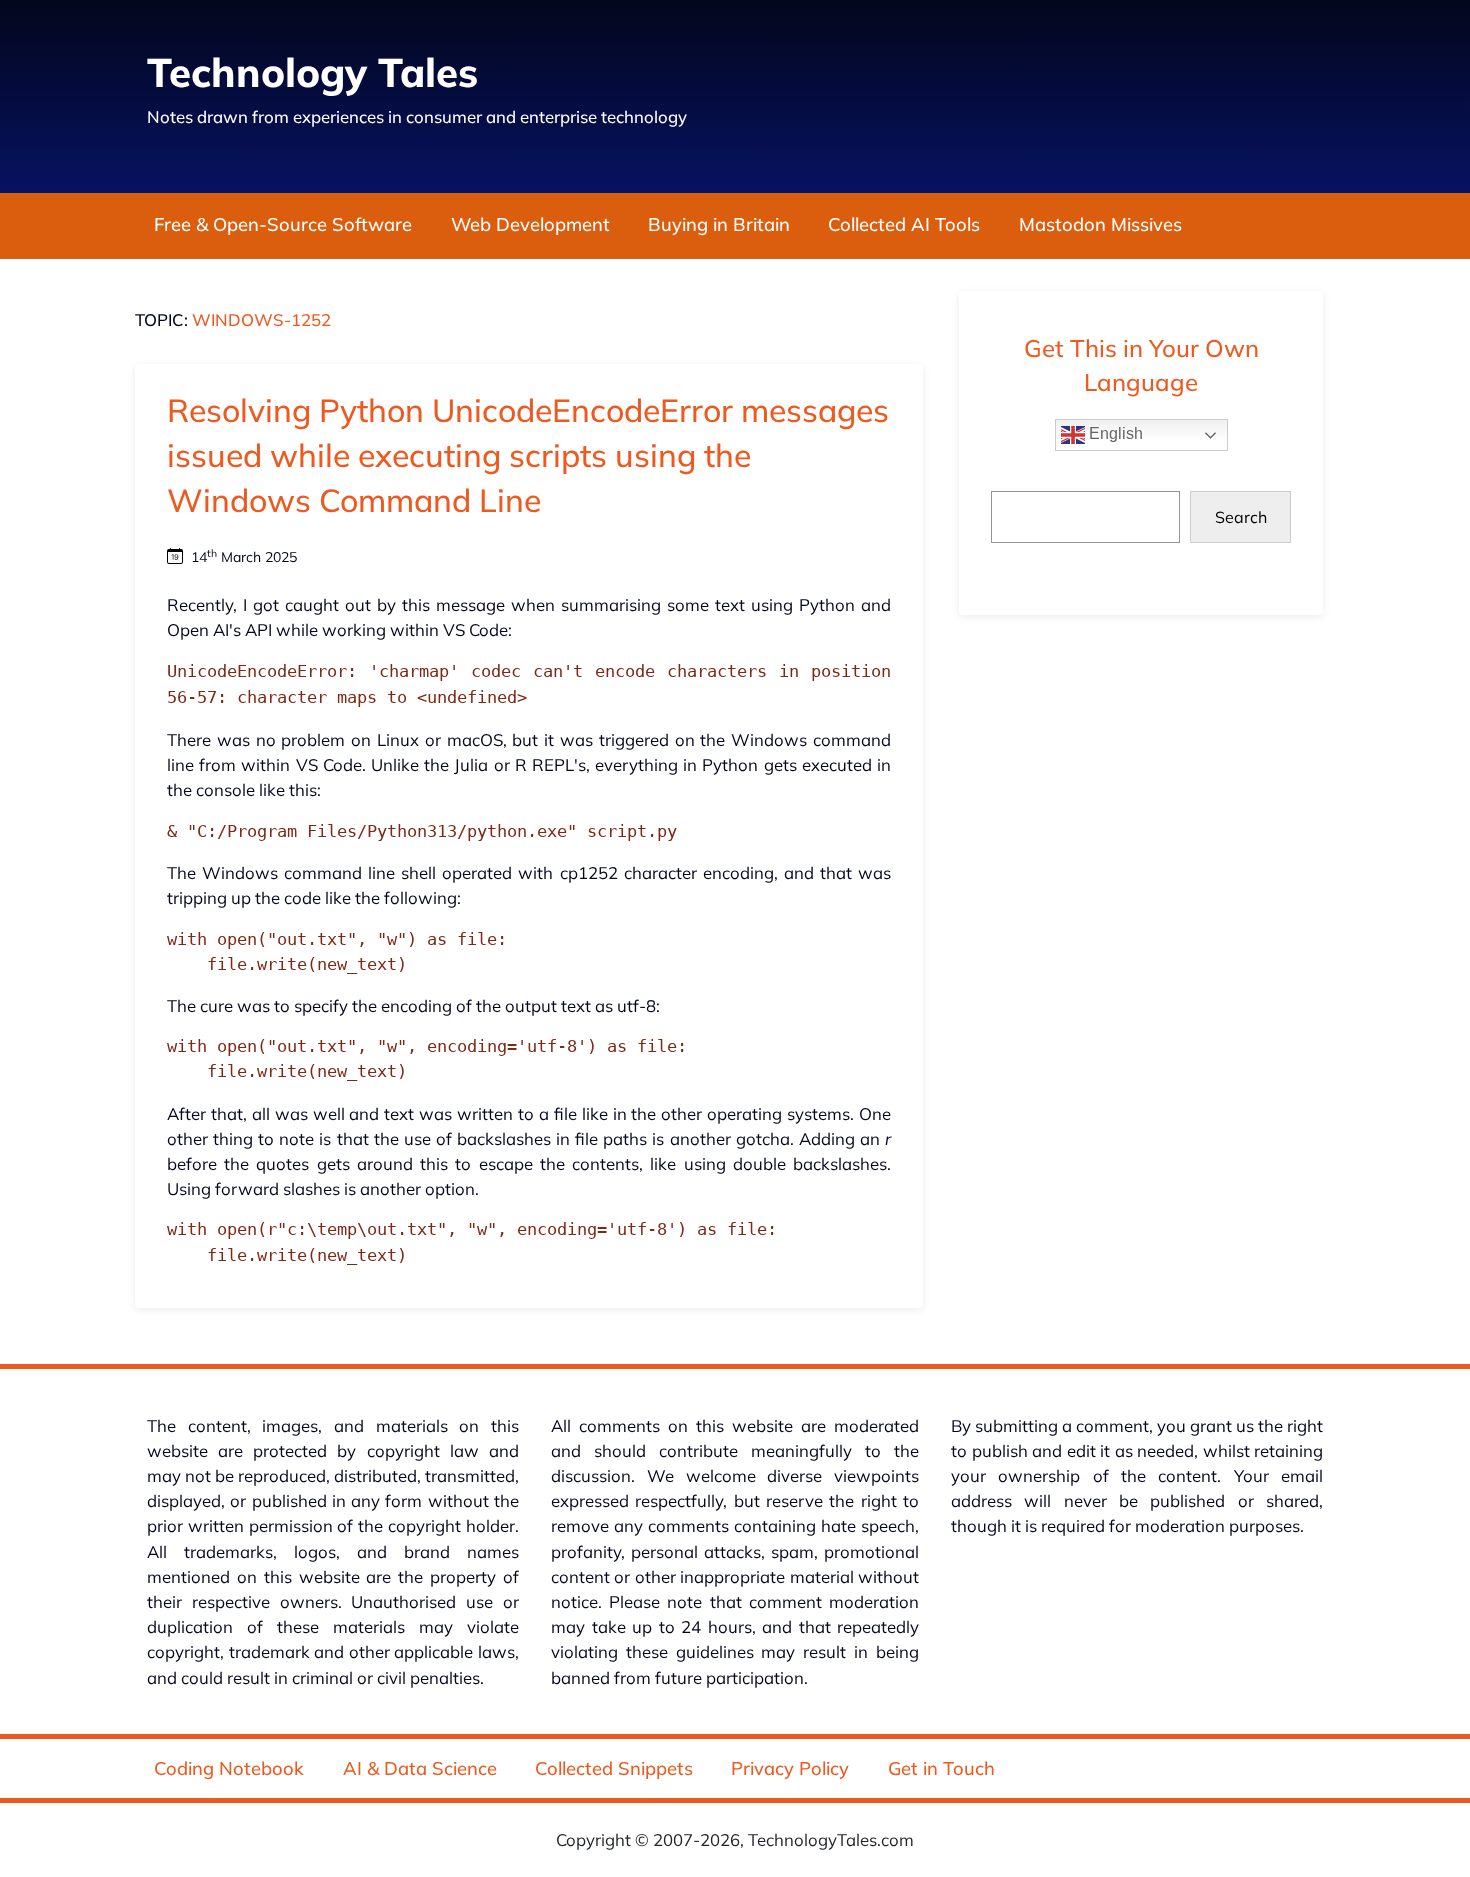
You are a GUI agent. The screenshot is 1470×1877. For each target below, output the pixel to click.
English (1114, 433)
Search (1241, 517)
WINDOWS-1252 (261, 319)
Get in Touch (941, 1768)
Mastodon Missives (1100, 225)
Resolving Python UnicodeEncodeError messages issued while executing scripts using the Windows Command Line (528, 455)
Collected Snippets (614, 1768)
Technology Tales (312, 72)
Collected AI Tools (904, 225)
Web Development (530, 225)
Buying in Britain (719, 225)
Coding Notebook (229, 1768)
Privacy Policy (790, 1768)
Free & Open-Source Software (283, 225)
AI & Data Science (420, 1768)
